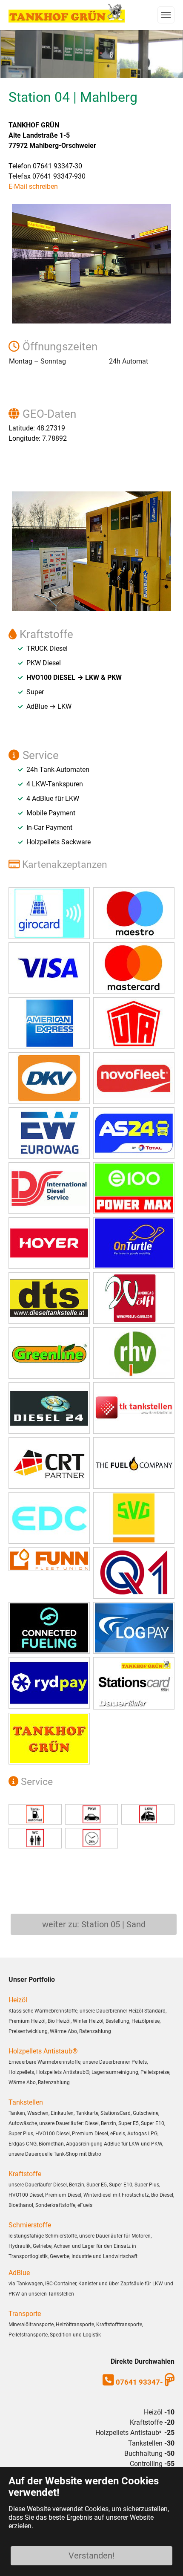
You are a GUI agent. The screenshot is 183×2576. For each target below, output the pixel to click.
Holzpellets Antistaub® (43, 2051)
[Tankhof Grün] (67, 13)
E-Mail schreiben (33, 186)
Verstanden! (91, 2556)
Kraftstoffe (25, 2174)
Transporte (25, 2314)
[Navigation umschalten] (166, 15)
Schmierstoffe (30, 2225)
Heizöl (18, 2000)
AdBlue (19, 2273)
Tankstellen (26, 2102)
